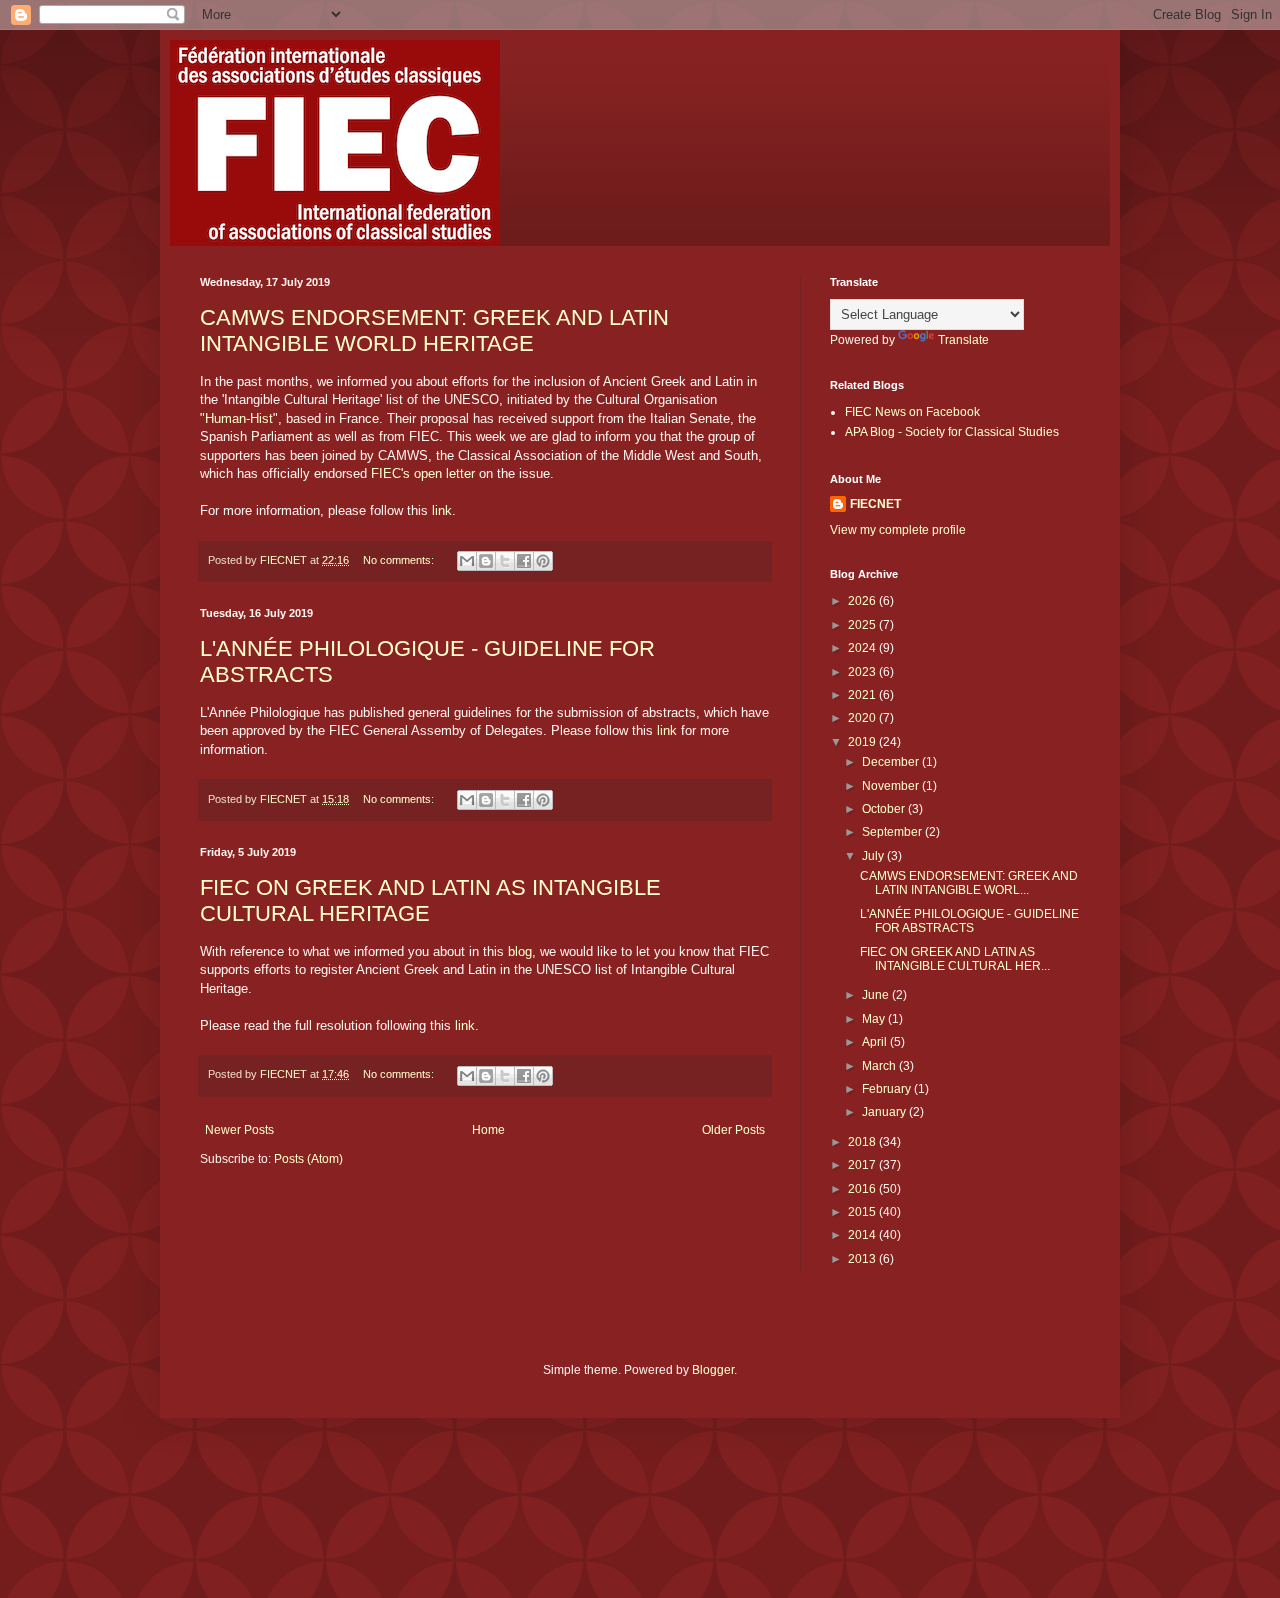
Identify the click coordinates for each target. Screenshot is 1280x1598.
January (885, 1112)
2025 (863, 625)
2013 (863, 1259)
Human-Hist (239, 418)
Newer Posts (239, 1130)
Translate (963, 340)
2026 (863, 601)
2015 (863, 1212)
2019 (863, 742)
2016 (863, 1189)
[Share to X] (505, 561)
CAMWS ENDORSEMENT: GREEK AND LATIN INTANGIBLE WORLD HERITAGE (434, 330)
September (893, 832)
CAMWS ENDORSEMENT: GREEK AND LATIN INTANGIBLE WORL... (969, 883)
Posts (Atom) (308, 1159)
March (880, 1066)
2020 (863, 718)
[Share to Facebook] (524, 561)
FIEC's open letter (423, 473)
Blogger (713, 1370)
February (888, 1089)
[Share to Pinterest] (543, 561)
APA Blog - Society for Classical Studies (952, 432)
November (892, 786)
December (892, 762)
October (885, 809)
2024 (863, 648)
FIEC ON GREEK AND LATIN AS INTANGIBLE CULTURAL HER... (955, 959)
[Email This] (467, 561)
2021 (863, 695)
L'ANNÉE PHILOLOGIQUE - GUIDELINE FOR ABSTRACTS (969, 921)
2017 (863, 1165)
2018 (863, 1142)
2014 (863, 1235)
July (874, 856)
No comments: (400, 560)
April (876, 1042)
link (442, 510)
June (877, 995)
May (875, 1019)
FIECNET (875, 504)
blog (520, 951)
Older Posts (733, 1130)
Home (488, 1130)
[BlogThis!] (486, 561)
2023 (863, 672)
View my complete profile (898, 530)
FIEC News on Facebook (912, 412)
